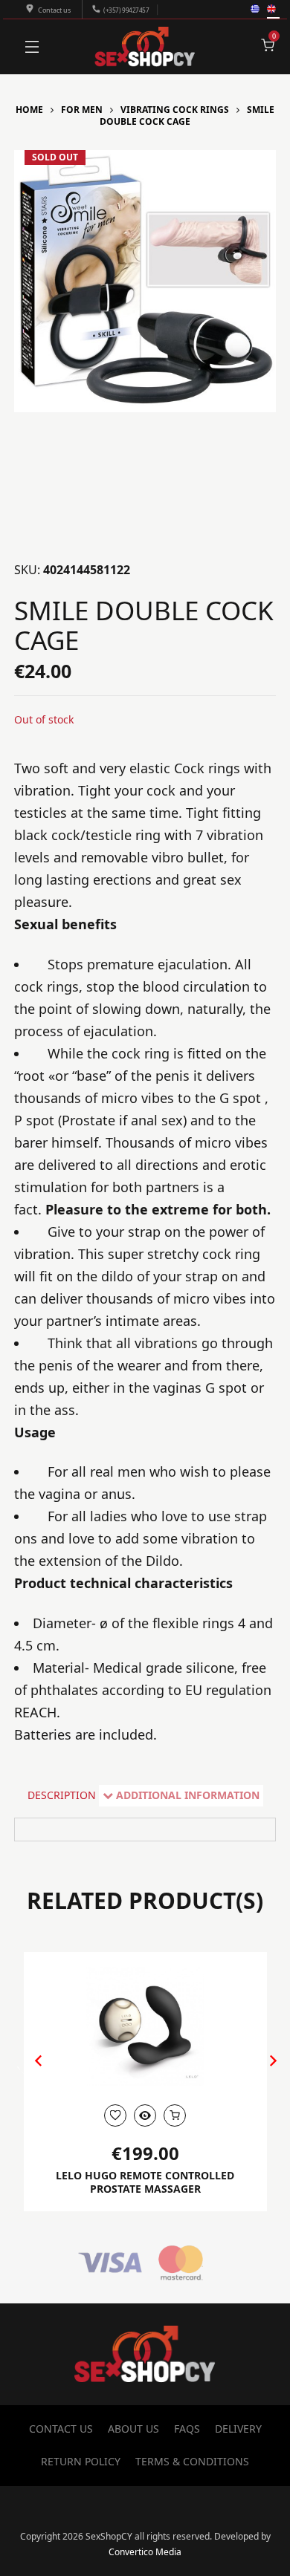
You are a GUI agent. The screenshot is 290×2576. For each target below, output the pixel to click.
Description (62, 1795)
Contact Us (61, 2429)
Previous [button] (31, 2072)
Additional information (188, 1795)
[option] (145, 281)
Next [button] (258, 2072)
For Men (82, 110)
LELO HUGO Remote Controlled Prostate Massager (145, 2182)
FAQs (187, 2429)
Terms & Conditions (192, 2461)
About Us (133, 2429)
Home (29, 110)
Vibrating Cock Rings (175, 110)
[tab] (62, 1796)
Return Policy (81, 2461)
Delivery (238, 2429)
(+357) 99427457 (126, 10)
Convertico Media (145, 2552)
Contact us (54, 10)
